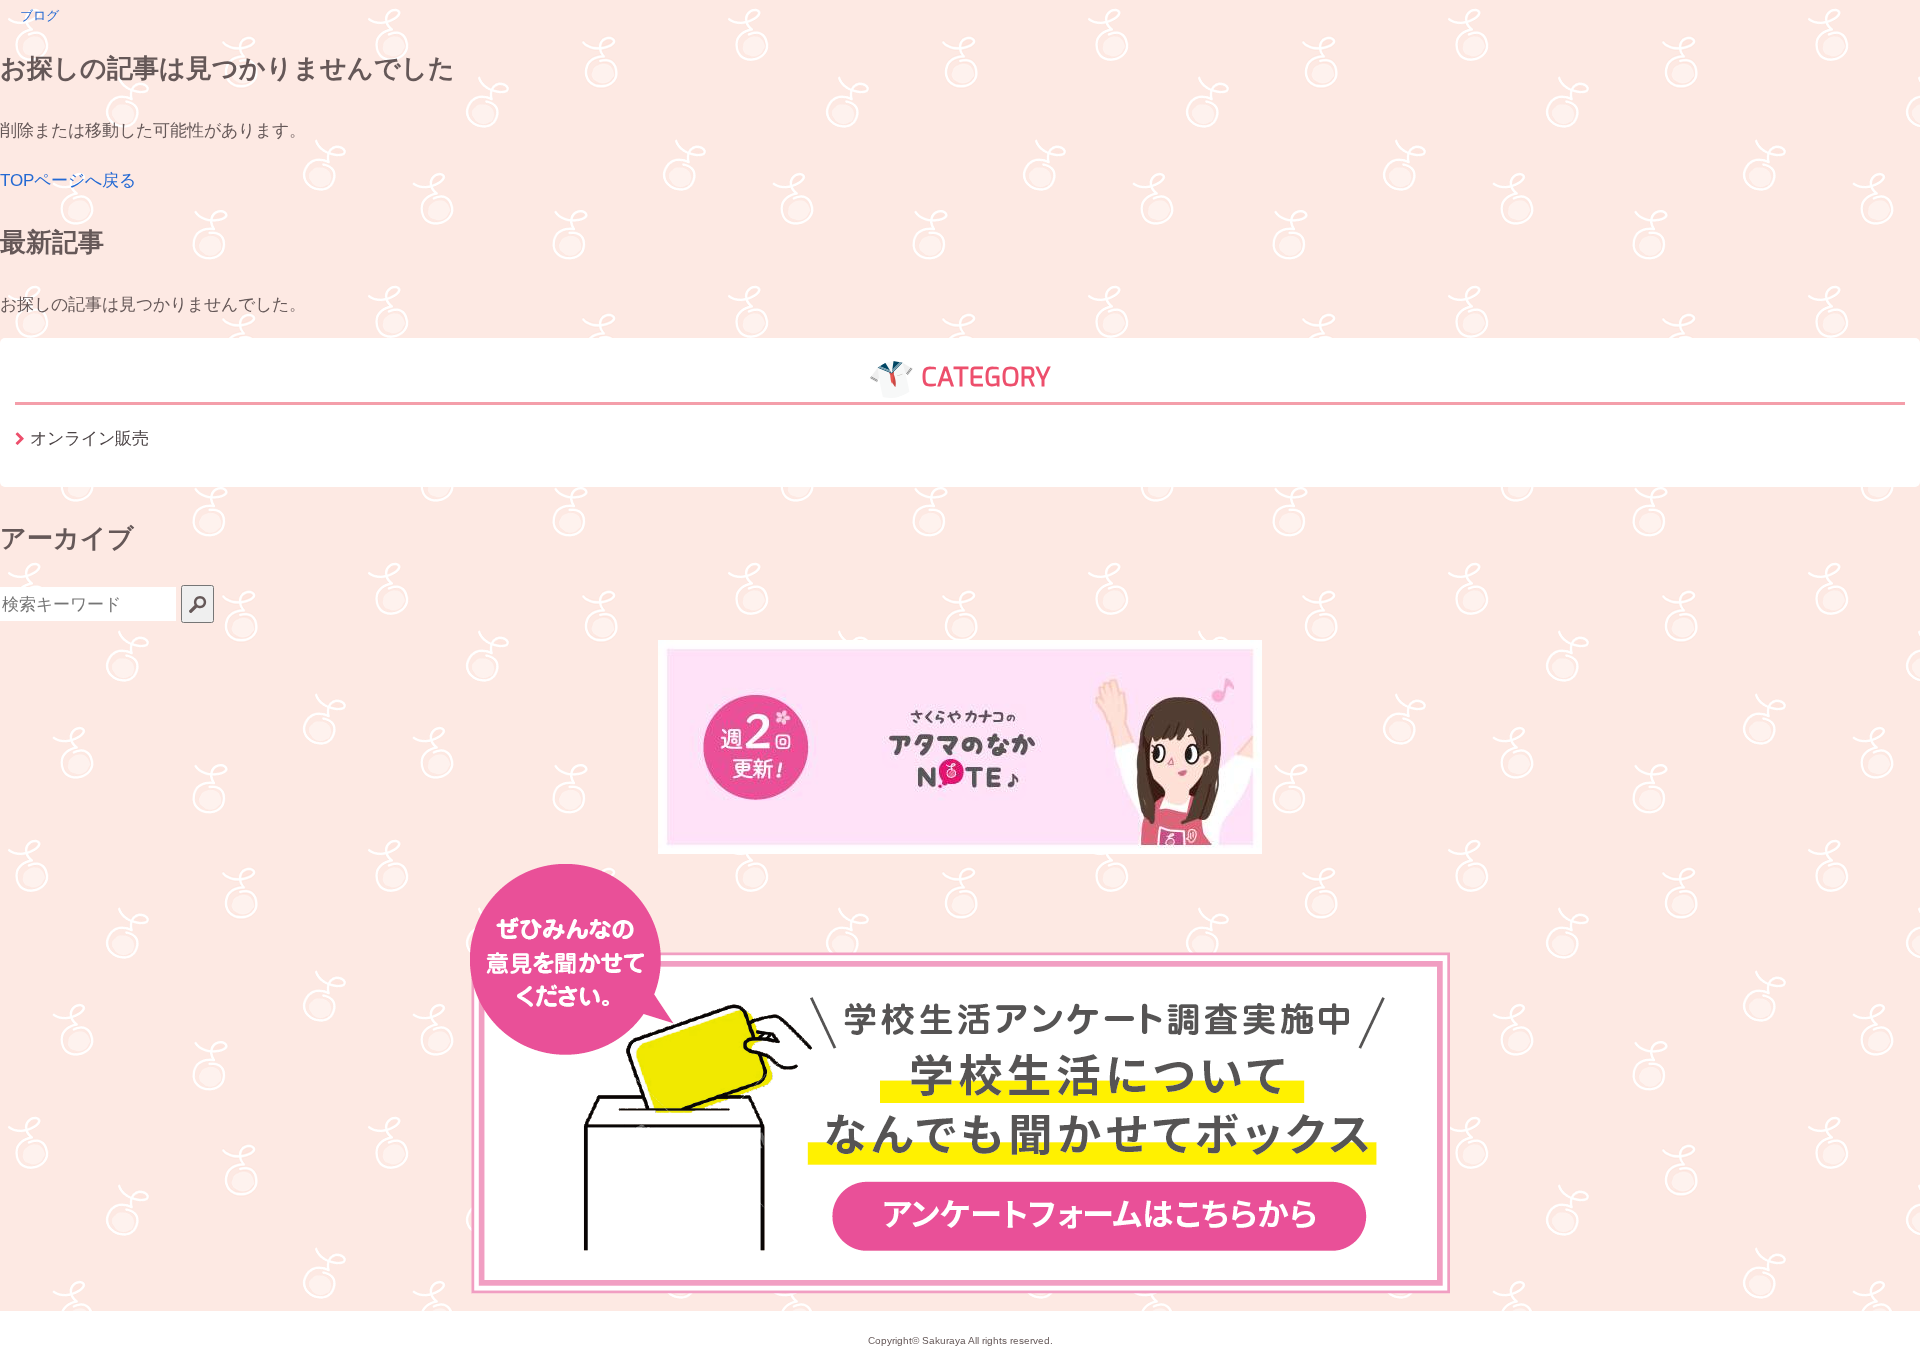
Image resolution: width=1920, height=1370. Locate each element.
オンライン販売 (89, 438)
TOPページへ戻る (68, 180)
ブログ (39, 15)
